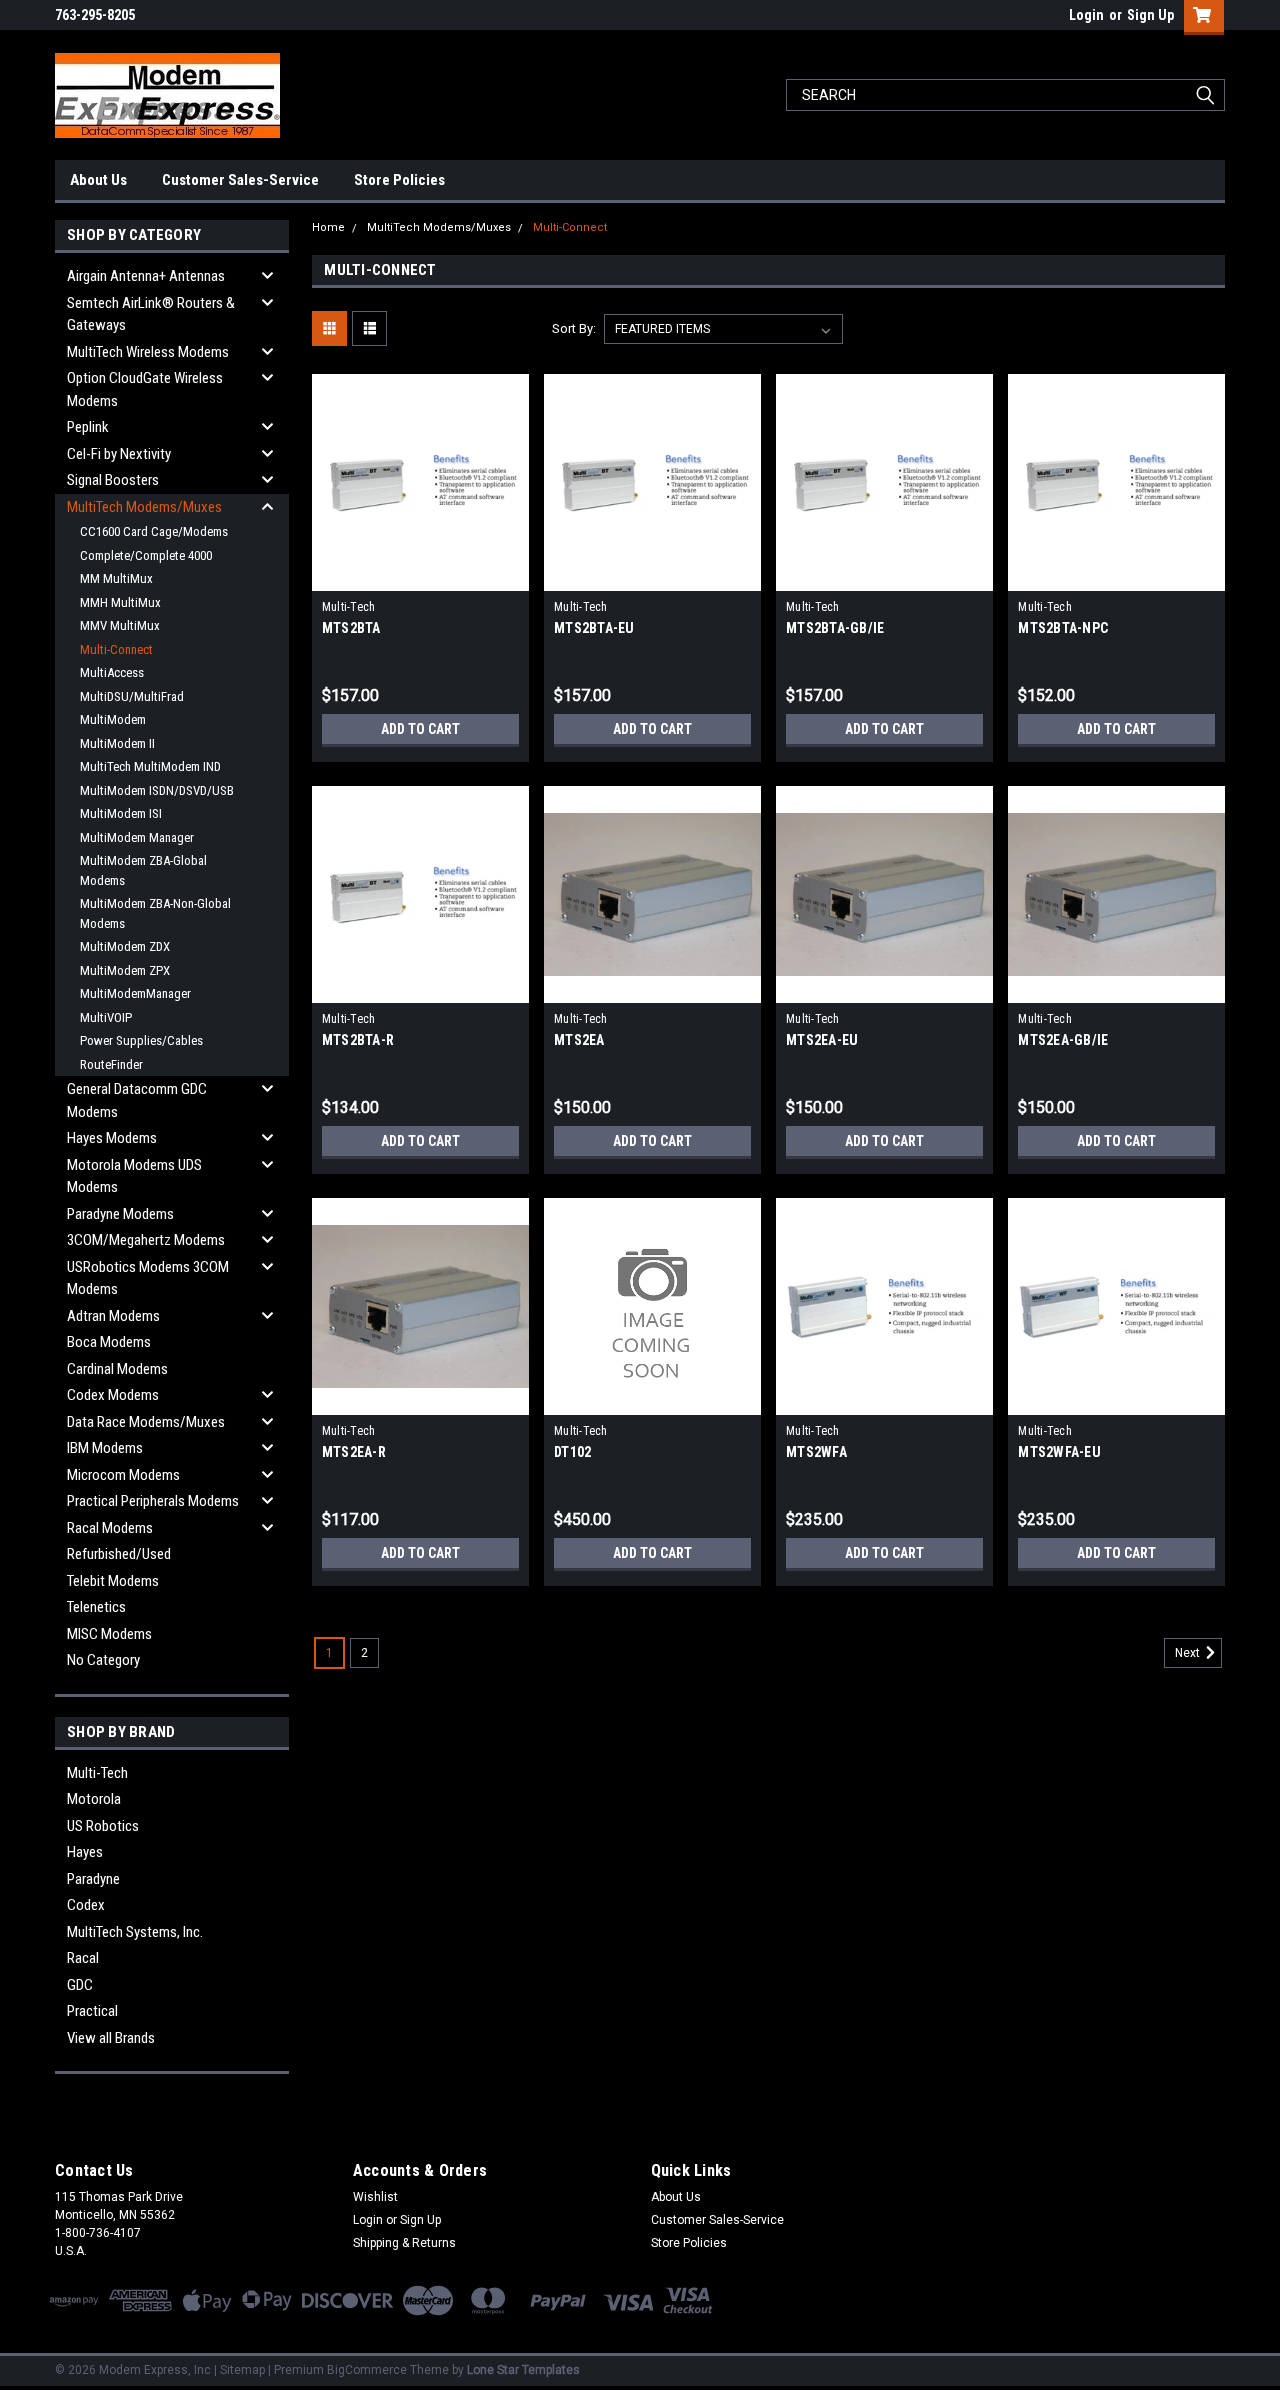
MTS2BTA (351, 628)
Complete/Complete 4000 (146, 555)
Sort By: (574, 328)
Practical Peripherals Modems (153, 1501)
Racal (83, 1958)
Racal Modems (110, 1528)
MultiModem (113, 719)
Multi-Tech (97, 1773)
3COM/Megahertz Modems (146, 1240)
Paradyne (93, 1879)
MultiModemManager (135, 993)
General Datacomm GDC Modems (137, 1100)
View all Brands (111, 2038)
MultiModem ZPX (125, 970)
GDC (80, 1985)
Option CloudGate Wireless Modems (145, 389)
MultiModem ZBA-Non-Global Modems (155, 913)
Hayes (85, 1852)
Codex (86, 1905)
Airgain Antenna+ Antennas (146, 276)
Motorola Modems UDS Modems (134, 1176)
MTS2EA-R (354, 1452)
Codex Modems (113, 1395)
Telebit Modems (113, 1581)
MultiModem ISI (121, 813)
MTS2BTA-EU (594, 628)
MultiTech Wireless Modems (148, 352)
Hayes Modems (112, 1138)
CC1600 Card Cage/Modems (154, 531)
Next (1189, 1653)
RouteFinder (111, 1064)
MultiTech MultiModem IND (150, 766)
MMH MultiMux (120, 602)
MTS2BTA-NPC (1063, 628)
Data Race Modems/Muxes (146, 1422)
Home (328, 227)
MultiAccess (112, 672)
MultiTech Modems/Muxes (144, 507)
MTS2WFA (816, 1452)
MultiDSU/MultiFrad (132, 696)
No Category (103, 1660)
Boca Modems (109, 1342)
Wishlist (375, 2197)
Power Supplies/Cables (141, 1040)
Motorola (94, 1799)
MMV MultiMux (120, 625)
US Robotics (103, 1826)
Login (1086, 15)
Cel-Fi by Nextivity (119, 454)
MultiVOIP (106, 1017)
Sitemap (242, 2370)
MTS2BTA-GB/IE (835, 628)
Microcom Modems (123, 1475)
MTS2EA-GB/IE (1063, 1040)
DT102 (572, 1452)
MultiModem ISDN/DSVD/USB (157, 790)
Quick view (420, 576)
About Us (98, 180)
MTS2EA (579, 1040)
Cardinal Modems (117, 1369)
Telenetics (96, 1607)
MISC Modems (109, 1634)
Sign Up (1150, 15)
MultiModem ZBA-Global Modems (143, 870)
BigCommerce (367, 2370)
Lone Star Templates (523, 2370)
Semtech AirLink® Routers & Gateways (151, 314)
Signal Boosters (113, 480)
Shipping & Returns (404, 2243)
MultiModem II (117, 743)
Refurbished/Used (119, 1554)
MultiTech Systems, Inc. (135, 1932)
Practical (92, 2011)
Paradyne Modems (120, 1214)
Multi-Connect (116, 649)
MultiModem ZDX (125, 946)
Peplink (88, 427)
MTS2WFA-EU (1059, 1452)
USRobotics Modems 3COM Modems (148, 1278)
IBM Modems (105, 1448)
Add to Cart (420, 729)
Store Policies (399, 180)
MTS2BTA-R (358, 1040)
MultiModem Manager (137, 837)
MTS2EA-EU (822, 1040)
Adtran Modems (113, 1316)
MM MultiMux (116, 578)
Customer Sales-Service (240, 180)
